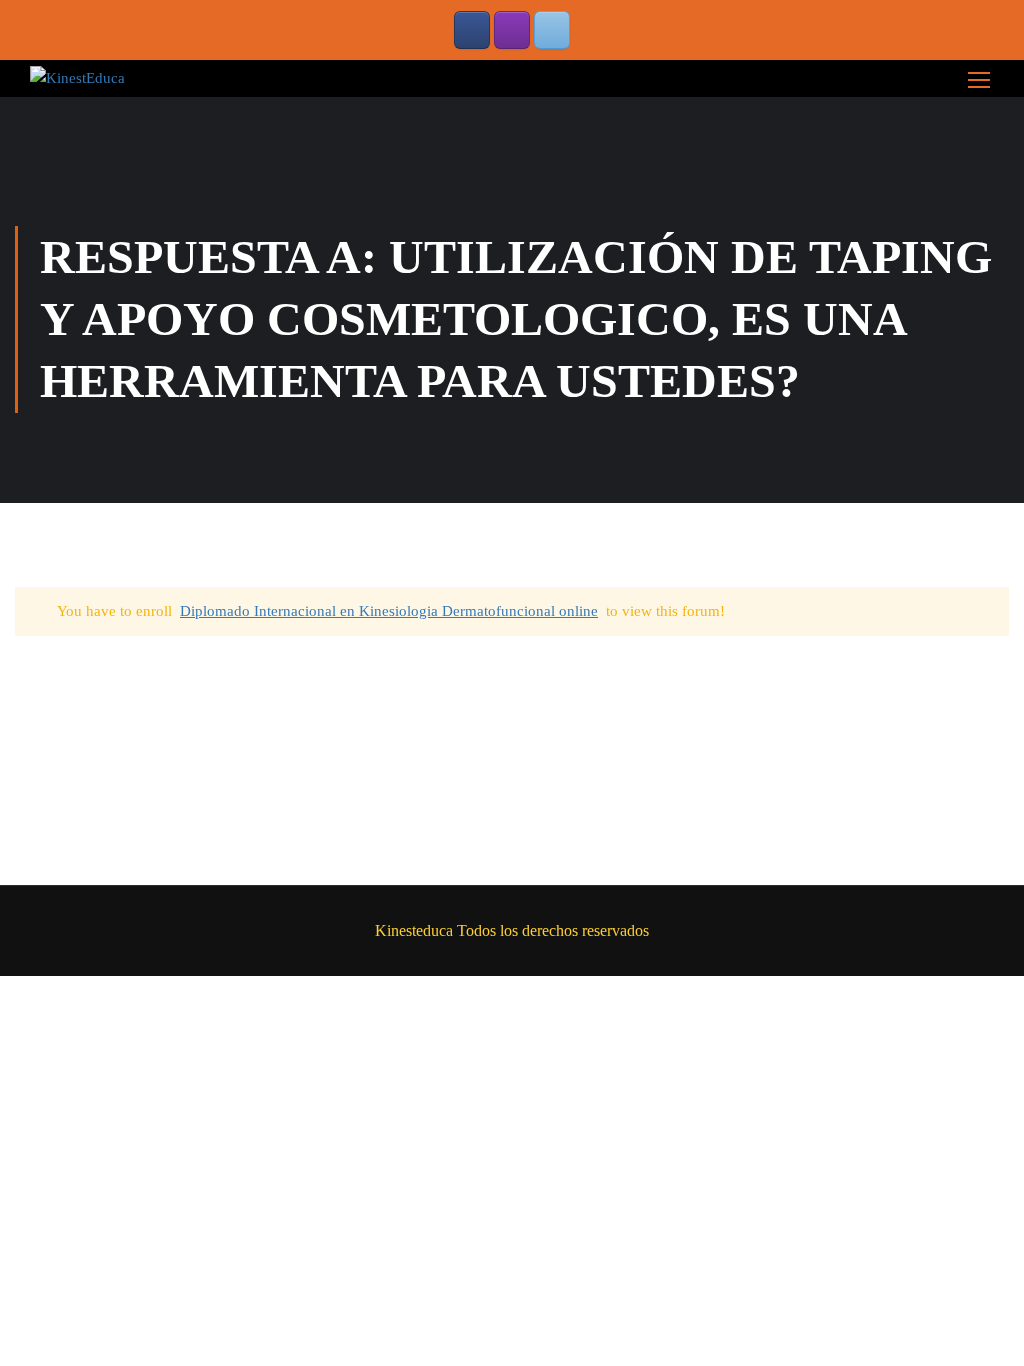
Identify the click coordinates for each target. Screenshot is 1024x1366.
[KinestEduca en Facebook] (472, 30)
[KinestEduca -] (77, 78)
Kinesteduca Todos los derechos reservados (512, 930)
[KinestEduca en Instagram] (512, 30)
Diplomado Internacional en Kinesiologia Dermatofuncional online (389, 611)
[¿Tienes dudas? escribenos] (552, 30)
